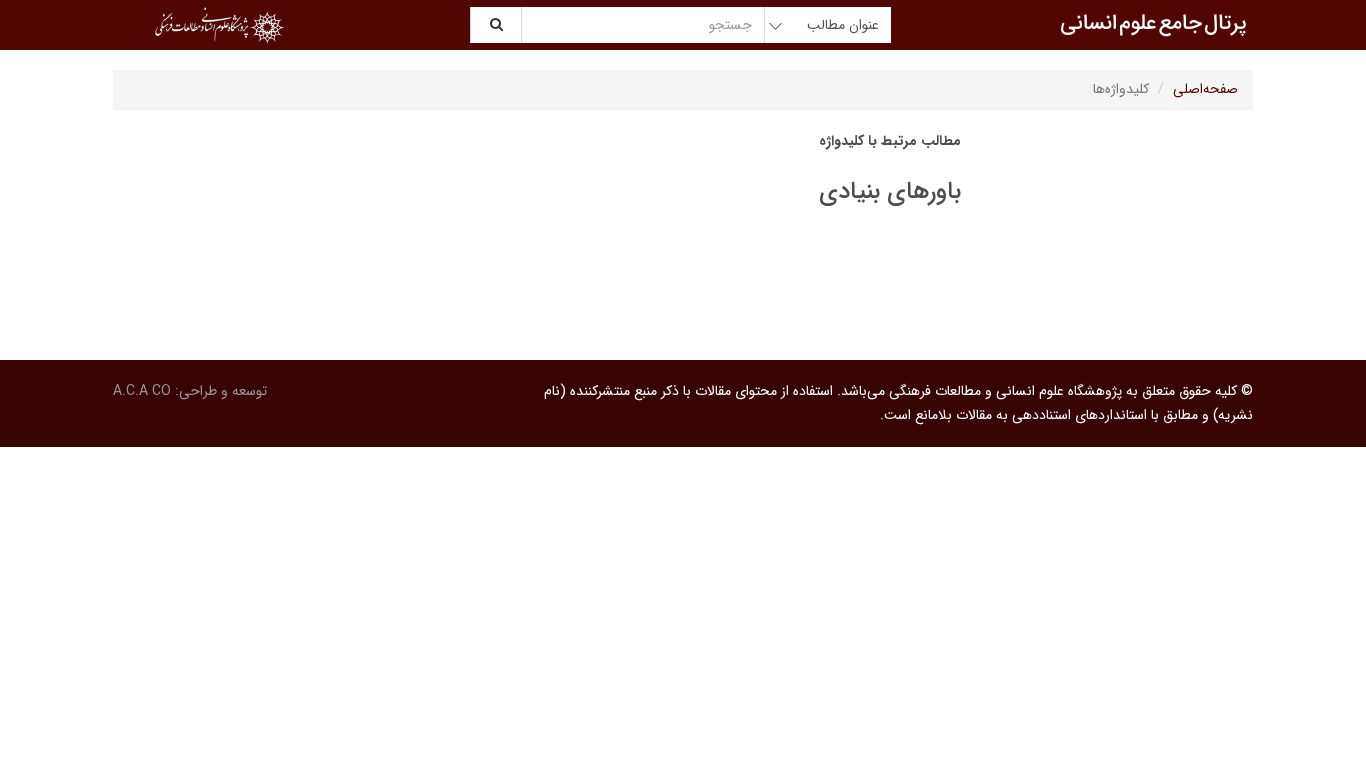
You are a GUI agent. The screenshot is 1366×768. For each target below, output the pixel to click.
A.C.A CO (142, 391)
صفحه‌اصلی (1205, 89)
